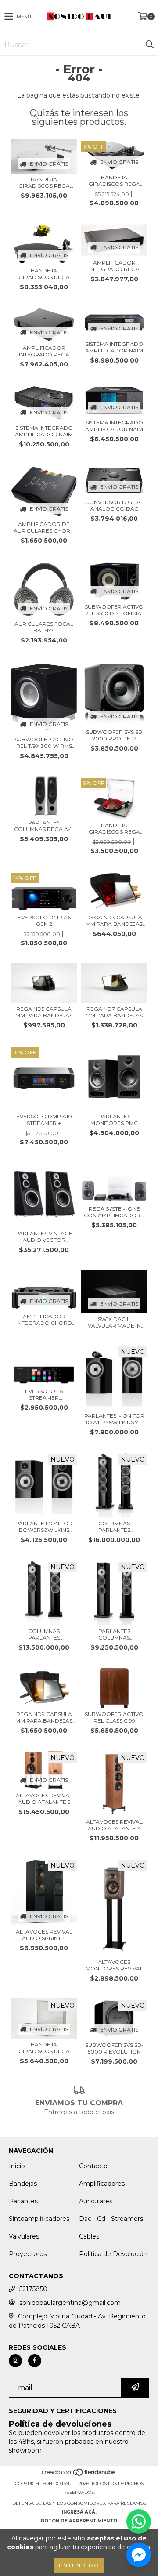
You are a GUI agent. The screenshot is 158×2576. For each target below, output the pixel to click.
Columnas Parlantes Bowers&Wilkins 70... (114, 1527)
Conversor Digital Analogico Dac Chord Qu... (114, 505)
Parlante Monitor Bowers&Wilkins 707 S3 (44, 1527)
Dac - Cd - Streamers (111, 2219)
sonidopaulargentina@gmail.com (70, 2303)
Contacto (93, 2166)
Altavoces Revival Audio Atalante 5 (44, 1799)
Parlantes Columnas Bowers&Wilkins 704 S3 (114, 1634)
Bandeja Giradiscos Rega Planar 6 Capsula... (114, 181)
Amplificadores (102, 2184)
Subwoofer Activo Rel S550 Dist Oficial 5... (114, 610)
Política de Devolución (113, 2254)
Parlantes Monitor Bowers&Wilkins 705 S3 (114, 1419)
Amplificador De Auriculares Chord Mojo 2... (44, 527)
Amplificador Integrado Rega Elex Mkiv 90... (114, 266)
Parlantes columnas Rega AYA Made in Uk (44, 826)
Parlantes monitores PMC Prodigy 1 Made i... (114, 1120)
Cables (89, 2236)
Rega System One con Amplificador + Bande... (114, 1212)
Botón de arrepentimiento (79, 2521)
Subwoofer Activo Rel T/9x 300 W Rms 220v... (44, 743)
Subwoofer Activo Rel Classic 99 (114, 1717)
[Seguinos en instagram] (15, 2361)
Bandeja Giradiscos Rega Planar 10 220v (44, 182)
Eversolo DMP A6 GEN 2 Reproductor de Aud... (44, 921)
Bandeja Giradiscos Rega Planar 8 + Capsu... (44, 274)
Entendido (79, 2565)
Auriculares (96, 2201)
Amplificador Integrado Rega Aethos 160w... (44, 351)
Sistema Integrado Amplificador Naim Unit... (114, 347)
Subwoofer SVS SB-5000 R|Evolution (114, 2048)
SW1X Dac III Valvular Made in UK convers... (114, 1322)
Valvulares (24, 2236)
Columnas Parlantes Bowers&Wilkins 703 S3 (44, 1634)
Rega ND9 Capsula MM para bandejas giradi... (44, 1717)
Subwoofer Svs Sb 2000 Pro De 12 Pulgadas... (114, 735)
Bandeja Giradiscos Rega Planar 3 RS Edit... (114, 828)
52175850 (33, 2289)
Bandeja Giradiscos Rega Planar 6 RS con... (44, 2048)
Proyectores (28, 2254)
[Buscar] (149, 45)
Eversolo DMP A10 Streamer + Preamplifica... (44, 1120)
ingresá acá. (79, 2512)
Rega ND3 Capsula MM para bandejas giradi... (114, 921)
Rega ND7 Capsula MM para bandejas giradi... (114, 1012)
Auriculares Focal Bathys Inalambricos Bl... (44, 627)
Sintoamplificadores (39, 2219)
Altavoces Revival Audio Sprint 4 (44, 1935)
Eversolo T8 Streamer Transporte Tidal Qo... (44, 1394)
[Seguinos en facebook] (35, 2361)
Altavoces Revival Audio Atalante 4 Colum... (114, 1825)
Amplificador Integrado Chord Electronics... (44, 1320)
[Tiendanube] (79, 2475)
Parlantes (23, 2201)
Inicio (17, 2166)
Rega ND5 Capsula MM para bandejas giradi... (44, 1012)
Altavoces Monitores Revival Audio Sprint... (114, 1965)
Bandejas (23, 2184)
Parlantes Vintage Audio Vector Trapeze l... (44, 1237)
